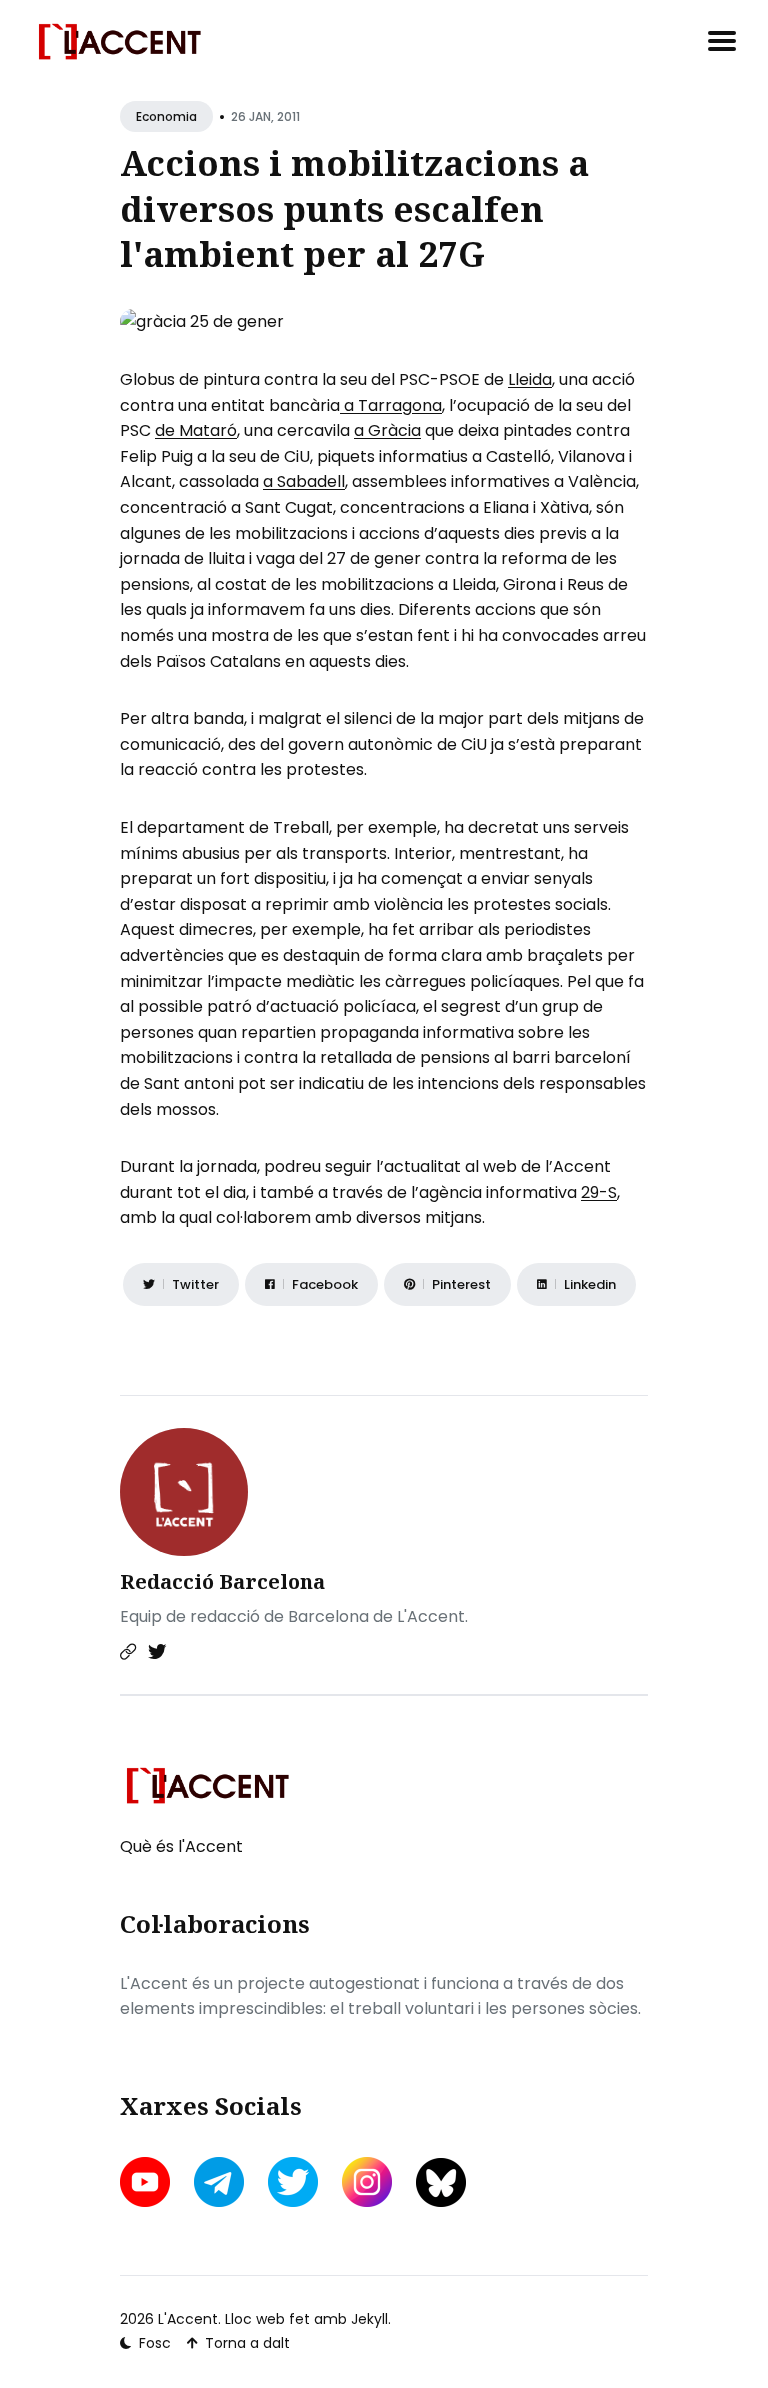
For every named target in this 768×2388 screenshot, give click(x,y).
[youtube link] (147, 2182)
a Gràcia (387, 430)
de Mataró (196, 430)
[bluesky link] (441, 2182)
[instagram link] (367, 2182)
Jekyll (369, 2319)
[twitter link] (293, 2182)
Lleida (530, 379)
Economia (166, 116)
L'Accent (188, 2319)
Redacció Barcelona (222, 1581)
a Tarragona (391, 405)
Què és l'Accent (181, 1846)
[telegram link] (219, 2182)
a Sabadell (304, 481)
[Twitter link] (157, 1652)
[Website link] (128, 1652)
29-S (599, 1192)
